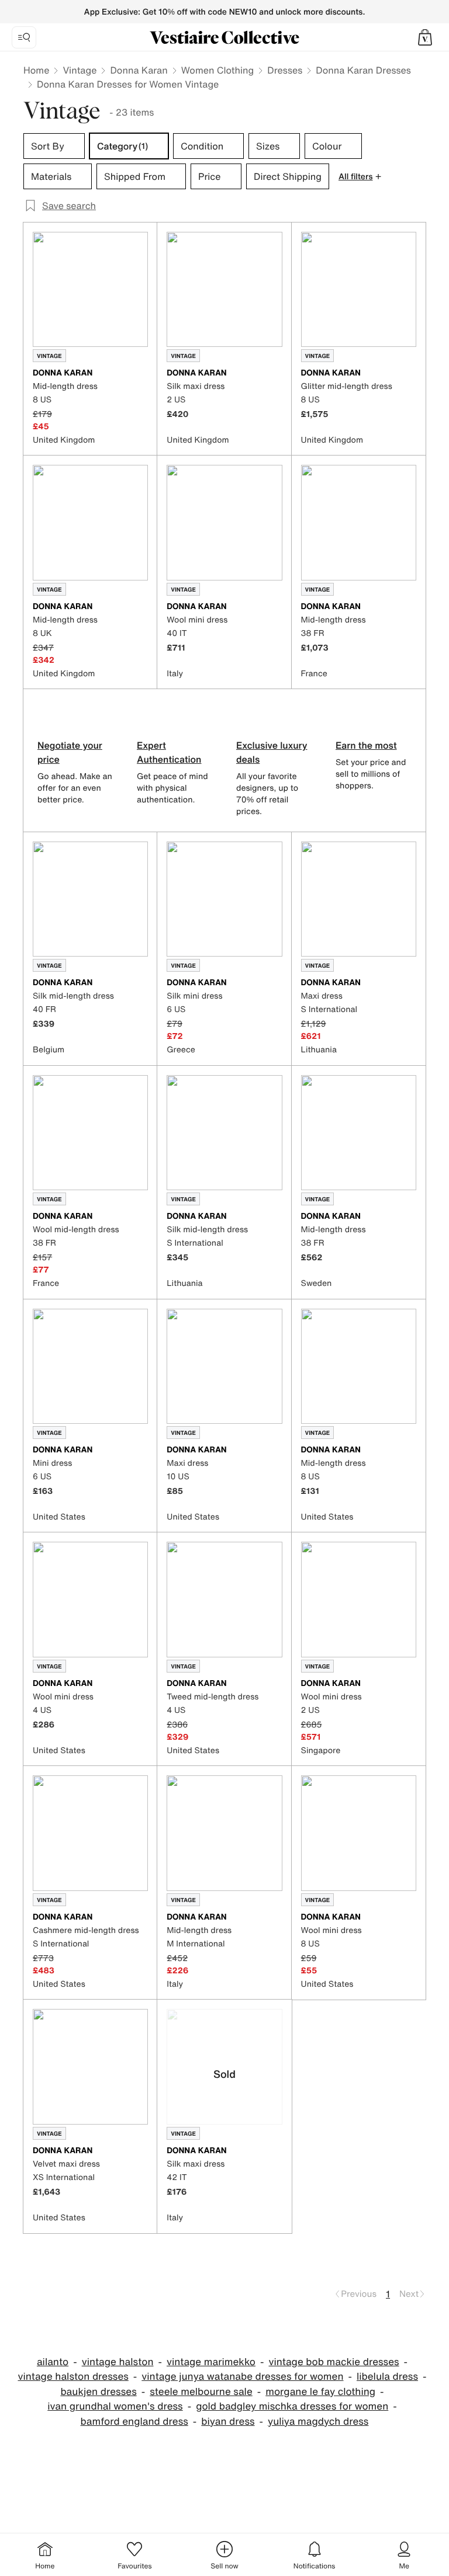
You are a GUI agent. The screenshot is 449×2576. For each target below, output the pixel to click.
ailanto (53, 2362)
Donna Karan (139, 70)
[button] (425, 37)
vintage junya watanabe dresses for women (242, 2377)
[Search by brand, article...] (24, 37)
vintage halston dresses (73, 2377)
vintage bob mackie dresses (334, 2362)
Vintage (80, 70)
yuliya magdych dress (318, 2422)
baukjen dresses (98, 2392)
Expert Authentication (169, 752)
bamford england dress (134, 2422)
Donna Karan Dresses (363, 70)
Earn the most (366, 745)
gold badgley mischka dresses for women (292, 2406)
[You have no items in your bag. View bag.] (425, 37)
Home (36, 70)
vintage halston (118, 2362)
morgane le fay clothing (320, 2392)
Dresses (285, 70)
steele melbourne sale (201, 2392)
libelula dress (387, 2377)
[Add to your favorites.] (141, 374)
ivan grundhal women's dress (115, 2406)
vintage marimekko (211, 2362)
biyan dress (228, 2422)
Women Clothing (218, 70)
